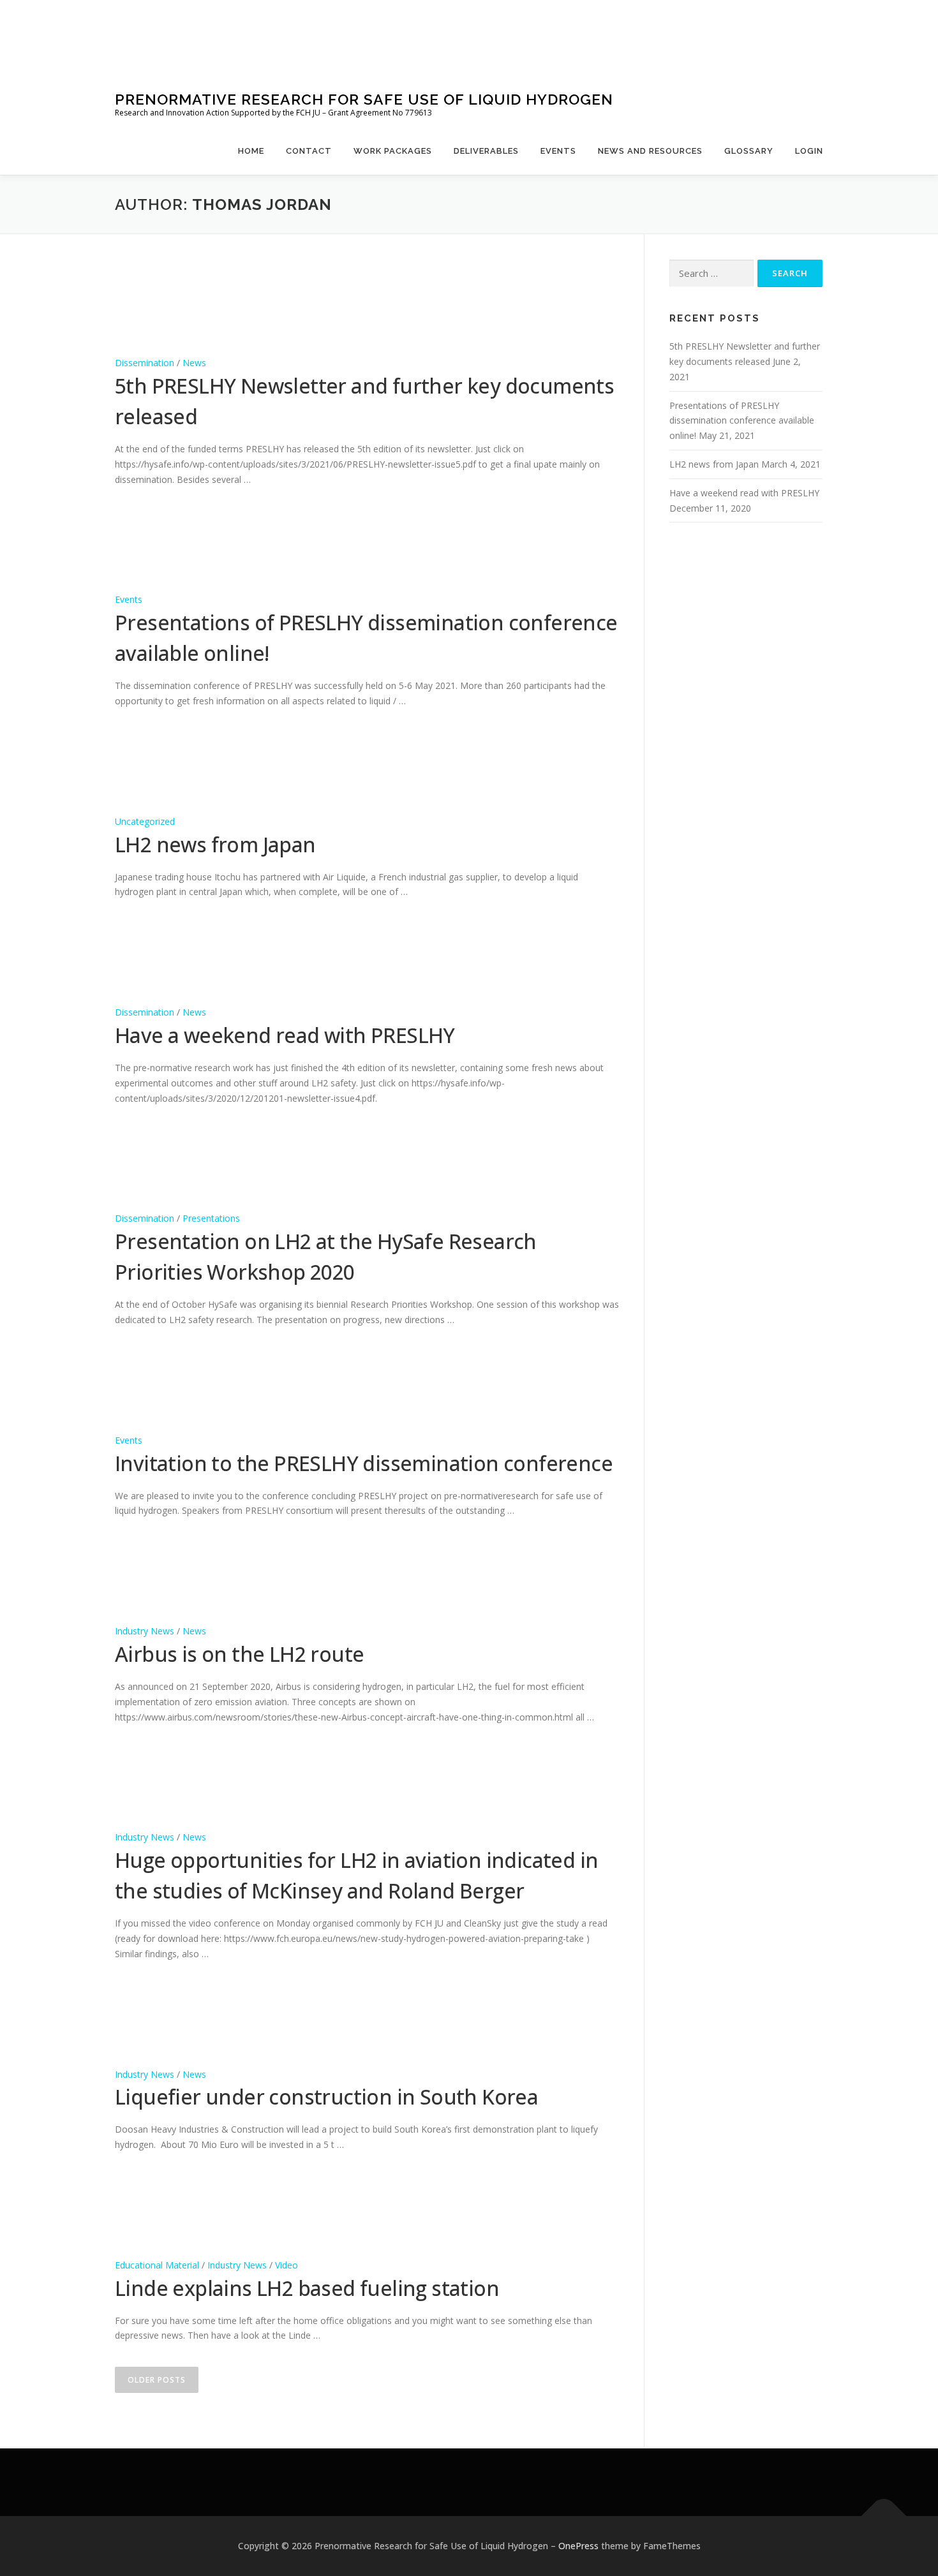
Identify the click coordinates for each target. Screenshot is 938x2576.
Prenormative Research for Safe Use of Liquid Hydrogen (364, 99)
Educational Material (157, 2265)
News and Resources (650, 151)
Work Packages (393, 151)
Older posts (157, 2380)
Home (251, 151)
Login (809, 151)
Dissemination (145, 363)
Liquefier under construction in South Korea (326, 2097)
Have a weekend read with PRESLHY (285, 1035)
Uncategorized (145, 821)
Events (558, 151)
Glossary (749, 151)
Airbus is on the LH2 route (239, 1654)
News (194, 363)
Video (287, 2265)
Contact (309, 151)
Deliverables (486, 151)
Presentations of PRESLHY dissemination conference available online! (742, 421)
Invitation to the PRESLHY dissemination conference (364, 1463)
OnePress (578, 2546)
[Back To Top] (884, 2516)
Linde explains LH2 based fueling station (307, 2288)
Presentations (211, 1218)
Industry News (145, 1631)
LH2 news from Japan (215, 844)
